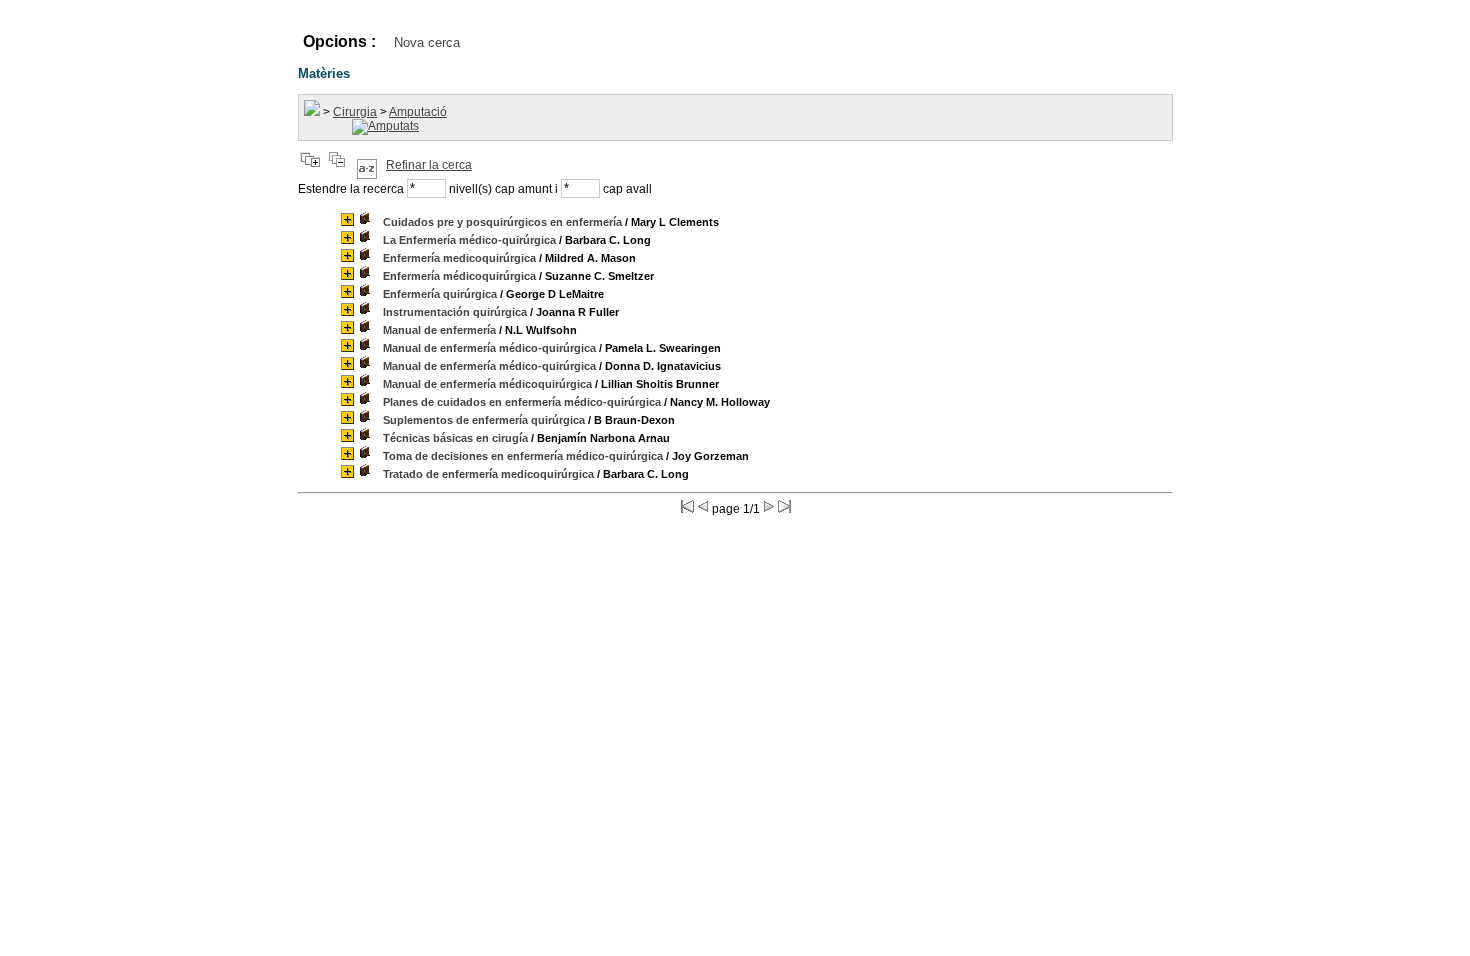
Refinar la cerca (429, 165)
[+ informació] (347, 219)
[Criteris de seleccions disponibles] (367, 165)
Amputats (393, 126)
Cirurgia (355, 112)
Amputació (418, 112)
